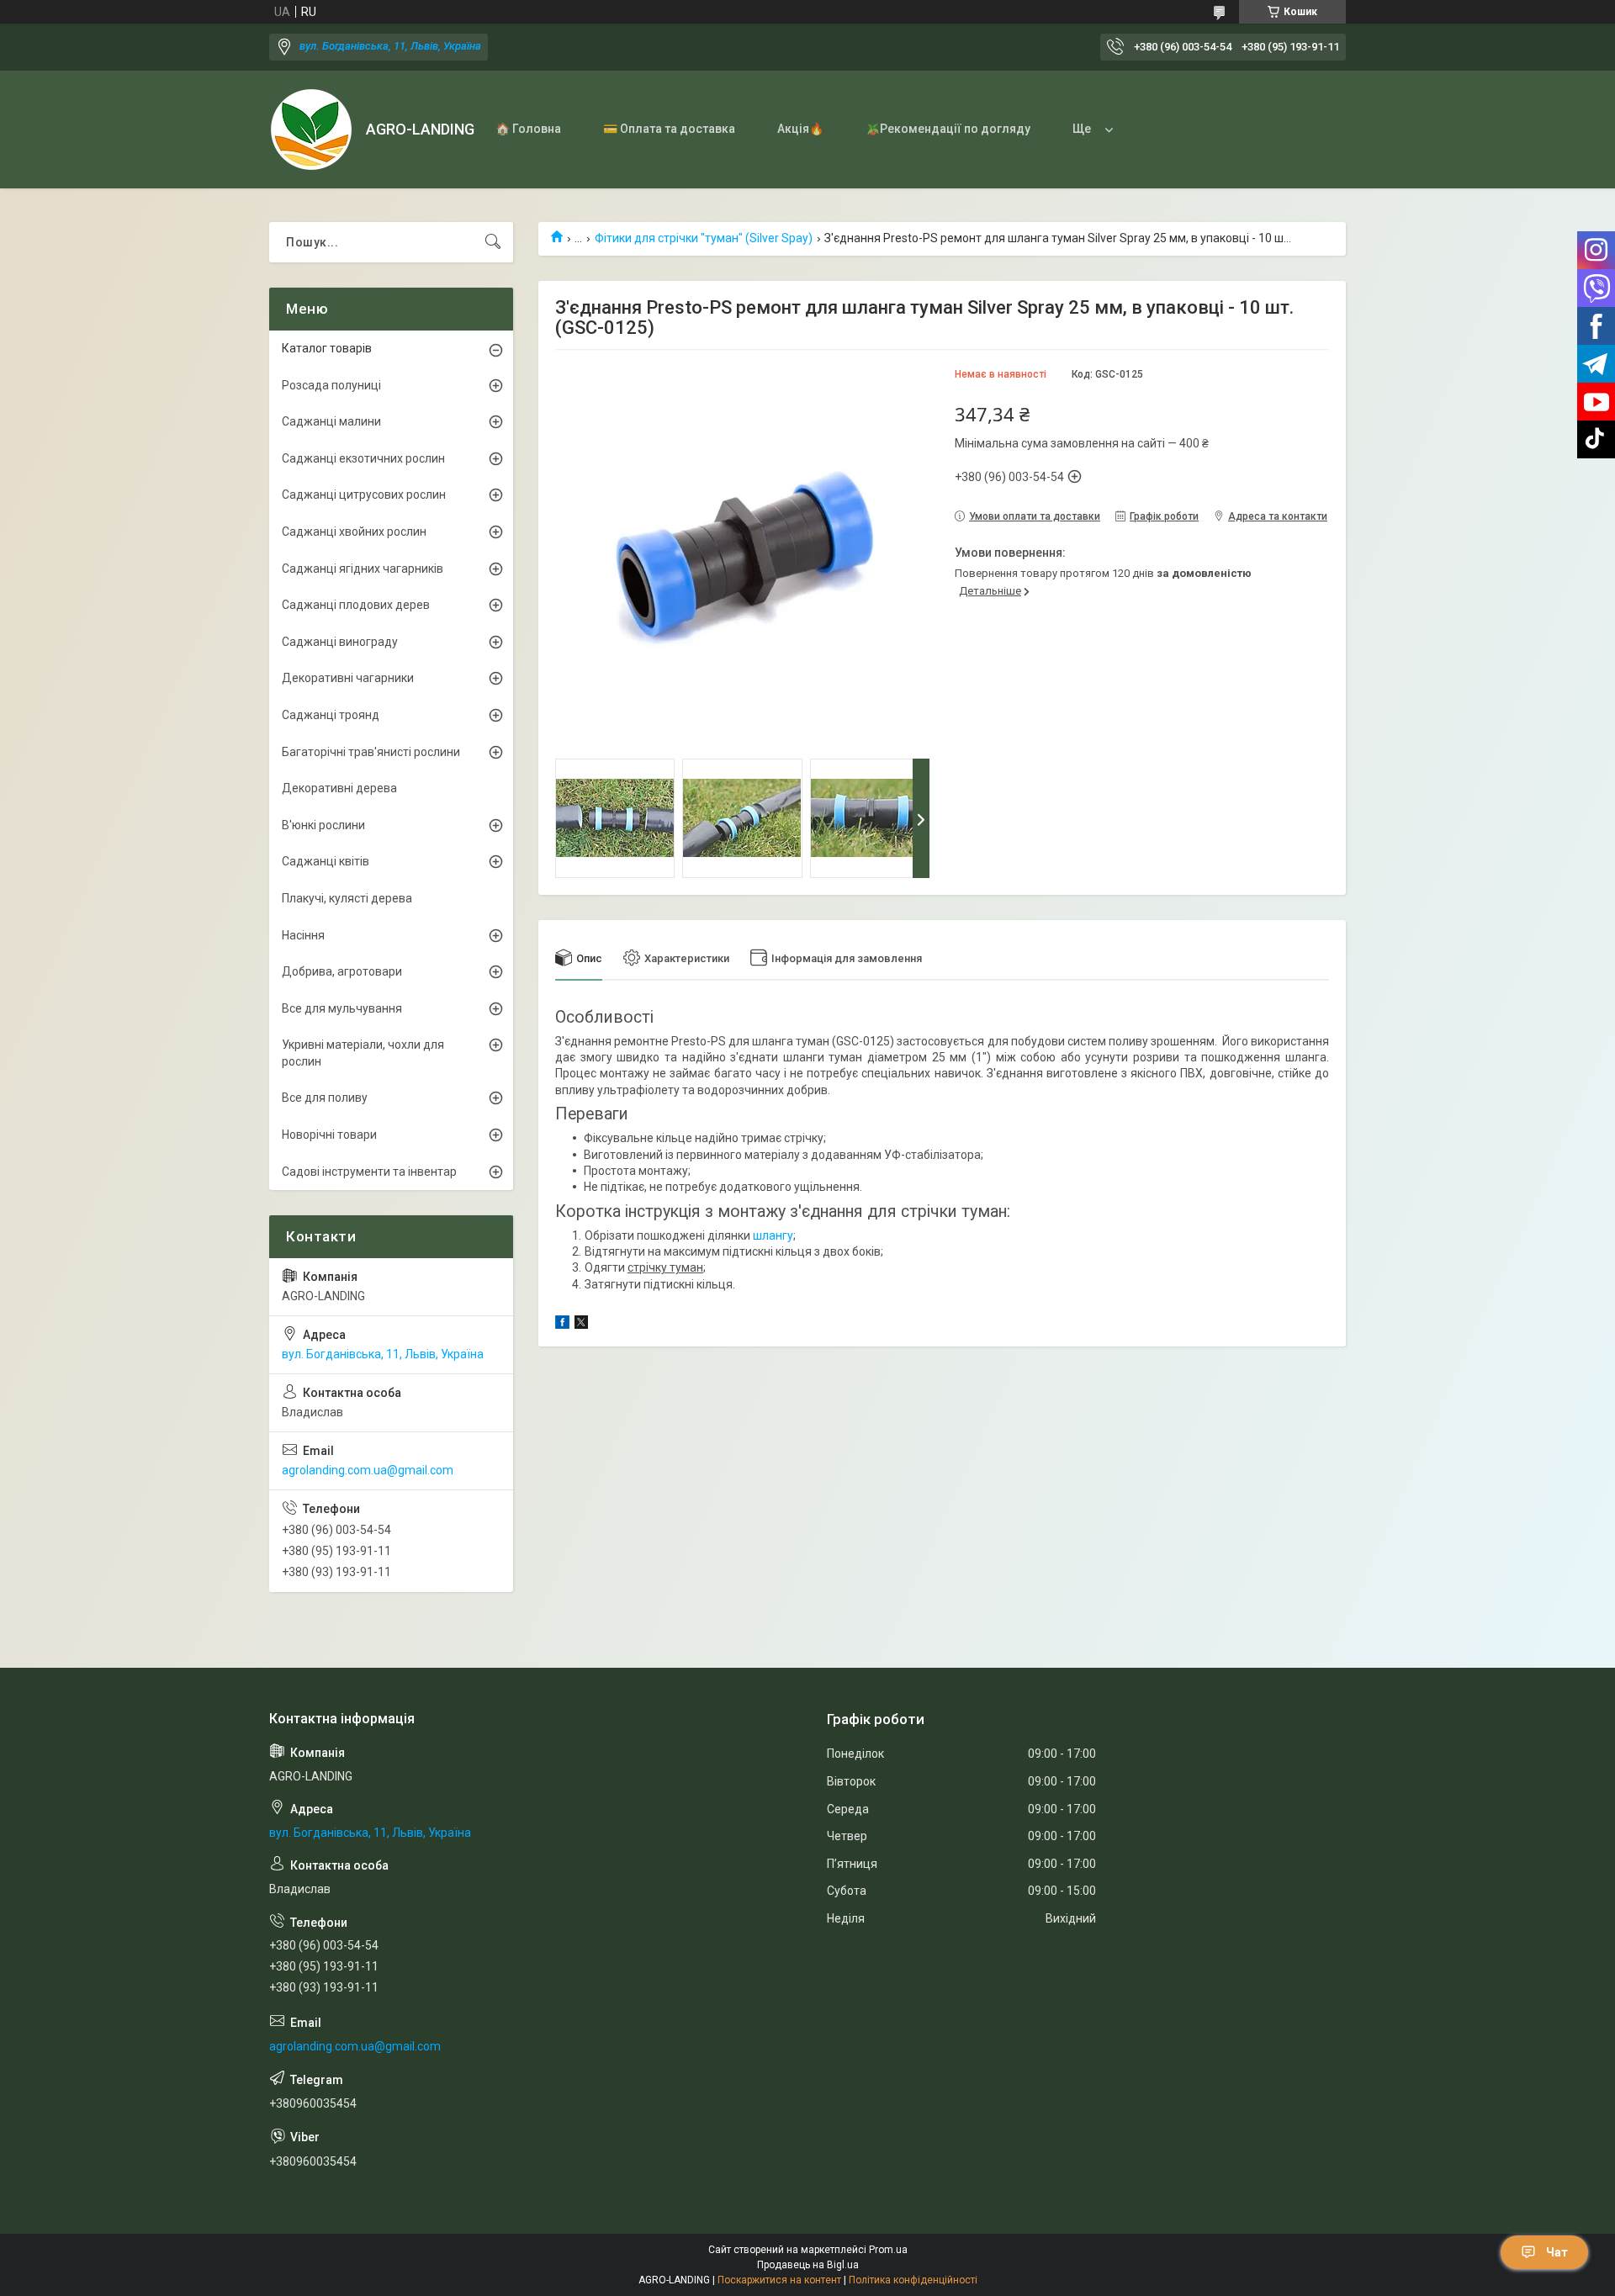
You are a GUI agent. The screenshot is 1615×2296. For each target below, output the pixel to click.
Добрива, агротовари (342, 971)
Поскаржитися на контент (779, 2280)
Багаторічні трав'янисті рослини (371, 752)
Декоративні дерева (339, 788)
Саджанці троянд (331, 715)
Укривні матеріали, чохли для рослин (363, 1053)
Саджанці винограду (340, 642)
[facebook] (562, 1325)
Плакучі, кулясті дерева (347, 898)
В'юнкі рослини (323, 825)
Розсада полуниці (331, 385)
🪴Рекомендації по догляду (948, 129)
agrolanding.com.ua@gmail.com (368, 1470)
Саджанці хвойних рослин (354, 532)
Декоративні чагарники (348, 678)
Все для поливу (325, 1098)
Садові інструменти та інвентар (369, 1172)
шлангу (773, 1235)
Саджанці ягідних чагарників (363, 569)
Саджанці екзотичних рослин (363, 458)
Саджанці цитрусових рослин (364, 495)
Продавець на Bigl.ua (808, 2265)
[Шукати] (493, 242)
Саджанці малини (331, 421)
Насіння (303, 935)
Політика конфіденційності (913, 2280)
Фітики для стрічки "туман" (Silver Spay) (704, 238)
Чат (1557, 2252)
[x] (581, 1325)
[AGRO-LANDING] (311, 130)
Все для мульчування (342, 1008)
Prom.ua (888, 2250)
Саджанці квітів (326, 861)
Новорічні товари (329, 1135)
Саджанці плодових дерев (356, 605)
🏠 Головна (528, 129)
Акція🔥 (800, 129)
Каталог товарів (327, 348)
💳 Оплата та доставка (669, 129)
